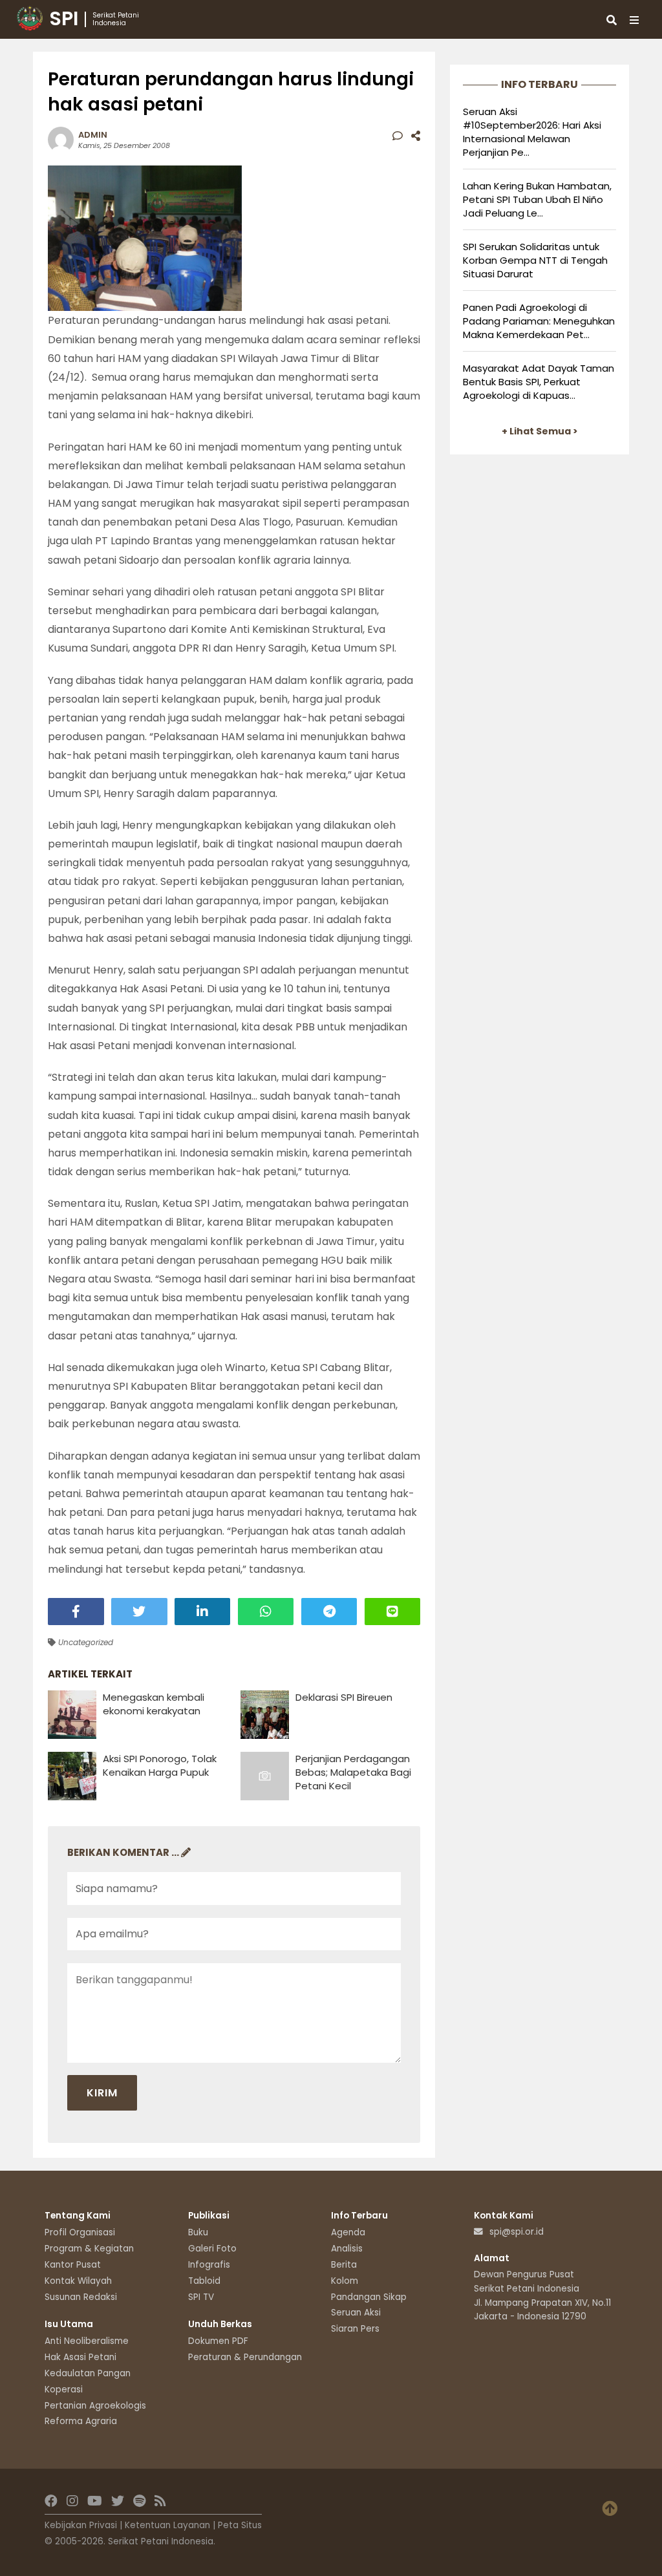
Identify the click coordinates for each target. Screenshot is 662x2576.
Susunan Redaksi (81, 2297)
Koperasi (64, 2390)
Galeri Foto (212, 2249)
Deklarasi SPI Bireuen (344, 1697)
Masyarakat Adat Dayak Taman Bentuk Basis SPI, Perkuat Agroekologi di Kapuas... (539, 382)
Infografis (209, 2265)
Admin (93, 135)
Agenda (348, 2232)
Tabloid (204, 2281)
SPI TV (201, 2297)
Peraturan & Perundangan (245, 2357)
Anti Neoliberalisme (87, 2341)
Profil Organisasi (80, 2232)
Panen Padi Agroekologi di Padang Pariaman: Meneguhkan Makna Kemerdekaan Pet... (539, 321)
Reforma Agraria (81, 2421)
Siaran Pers (355, 2329)
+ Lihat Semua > (540, 431)
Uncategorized (84, 1642)
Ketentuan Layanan (167, 2525)
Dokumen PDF (218, 2341)
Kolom (345, 2281)
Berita (344, 2265)
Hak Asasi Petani (80, 2357)
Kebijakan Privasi (81, 2525)
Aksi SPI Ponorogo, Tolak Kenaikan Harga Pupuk (160, 1765)
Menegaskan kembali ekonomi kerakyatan (154, 1704)
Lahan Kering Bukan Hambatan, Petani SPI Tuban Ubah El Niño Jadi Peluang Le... (537, 199)
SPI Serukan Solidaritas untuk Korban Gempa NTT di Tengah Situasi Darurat (535, 260)
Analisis (347, 2249)
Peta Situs (240, 2525)
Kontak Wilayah (78, 2281)
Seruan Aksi (356, 2313)
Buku (198, 2232)
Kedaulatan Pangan (88, 2373)
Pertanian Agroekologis (95, 2406)
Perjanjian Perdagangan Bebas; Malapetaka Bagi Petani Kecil (353, 1772)
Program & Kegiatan (89, 2249)
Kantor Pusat (73, 2265)
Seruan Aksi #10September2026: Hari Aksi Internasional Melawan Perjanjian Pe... (532, 132)
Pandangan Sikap (369, 2297)
